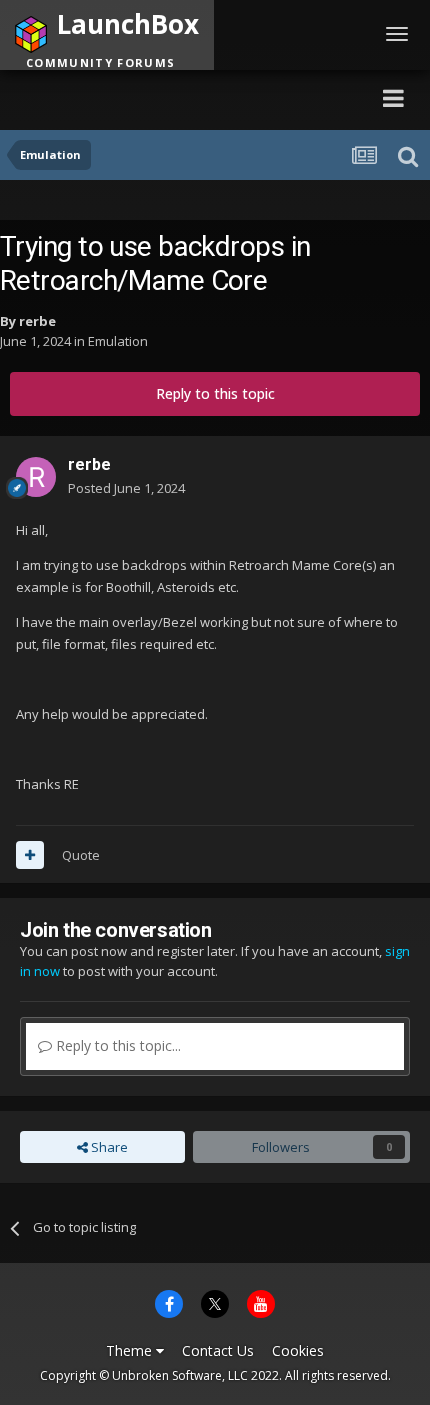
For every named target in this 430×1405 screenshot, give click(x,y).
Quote (81, 855)
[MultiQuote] (30, 855)
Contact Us (218, 1350)
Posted (126, 488)
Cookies (298, 1350)
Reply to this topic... (116, 1045)
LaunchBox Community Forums (195, 97)
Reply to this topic (215, 393)
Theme (131, 1350)
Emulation (118, 341)
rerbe (37, 321)
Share (108, 1147)
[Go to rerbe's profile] (36, 477)
